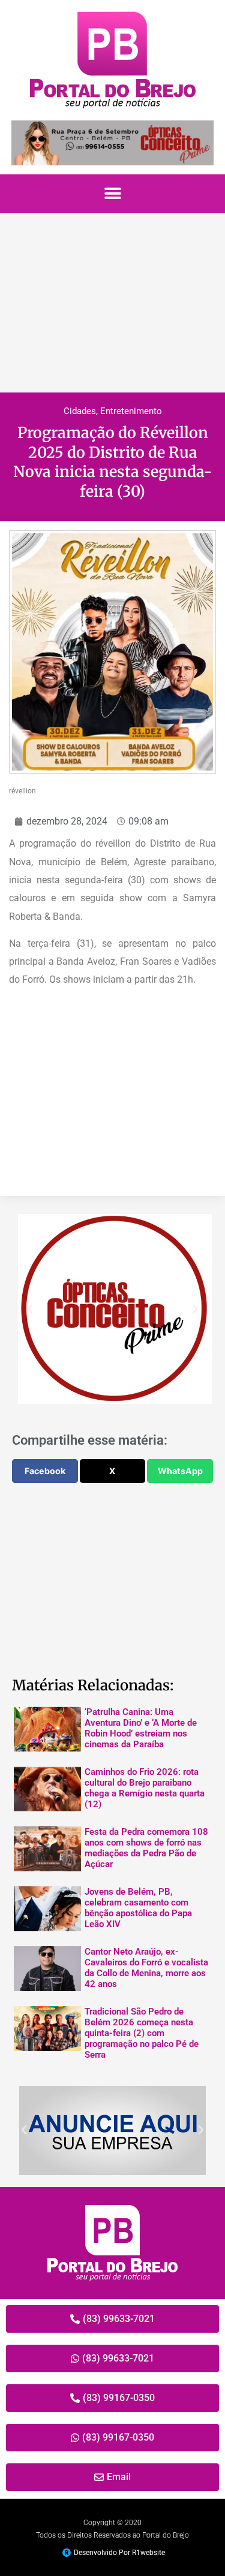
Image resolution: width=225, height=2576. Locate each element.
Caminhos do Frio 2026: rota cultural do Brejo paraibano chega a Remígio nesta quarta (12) (145, 1788)
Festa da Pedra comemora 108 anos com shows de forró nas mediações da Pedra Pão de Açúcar (146, 1848)
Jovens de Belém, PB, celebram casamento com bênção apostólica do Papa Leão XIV (138, 1908)
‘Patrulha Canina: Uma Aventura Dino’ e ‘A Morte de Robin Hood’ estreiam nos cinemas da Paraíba (141, 1728)
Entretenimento (131, 411)
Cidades (80, 411)
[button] (112, 194)
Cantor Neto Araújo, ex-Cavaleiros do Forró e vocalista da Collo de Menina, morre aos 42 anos (146, 1968)
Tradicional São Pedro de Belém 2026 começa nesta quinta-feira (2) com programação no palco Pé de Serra (142, 2033)
